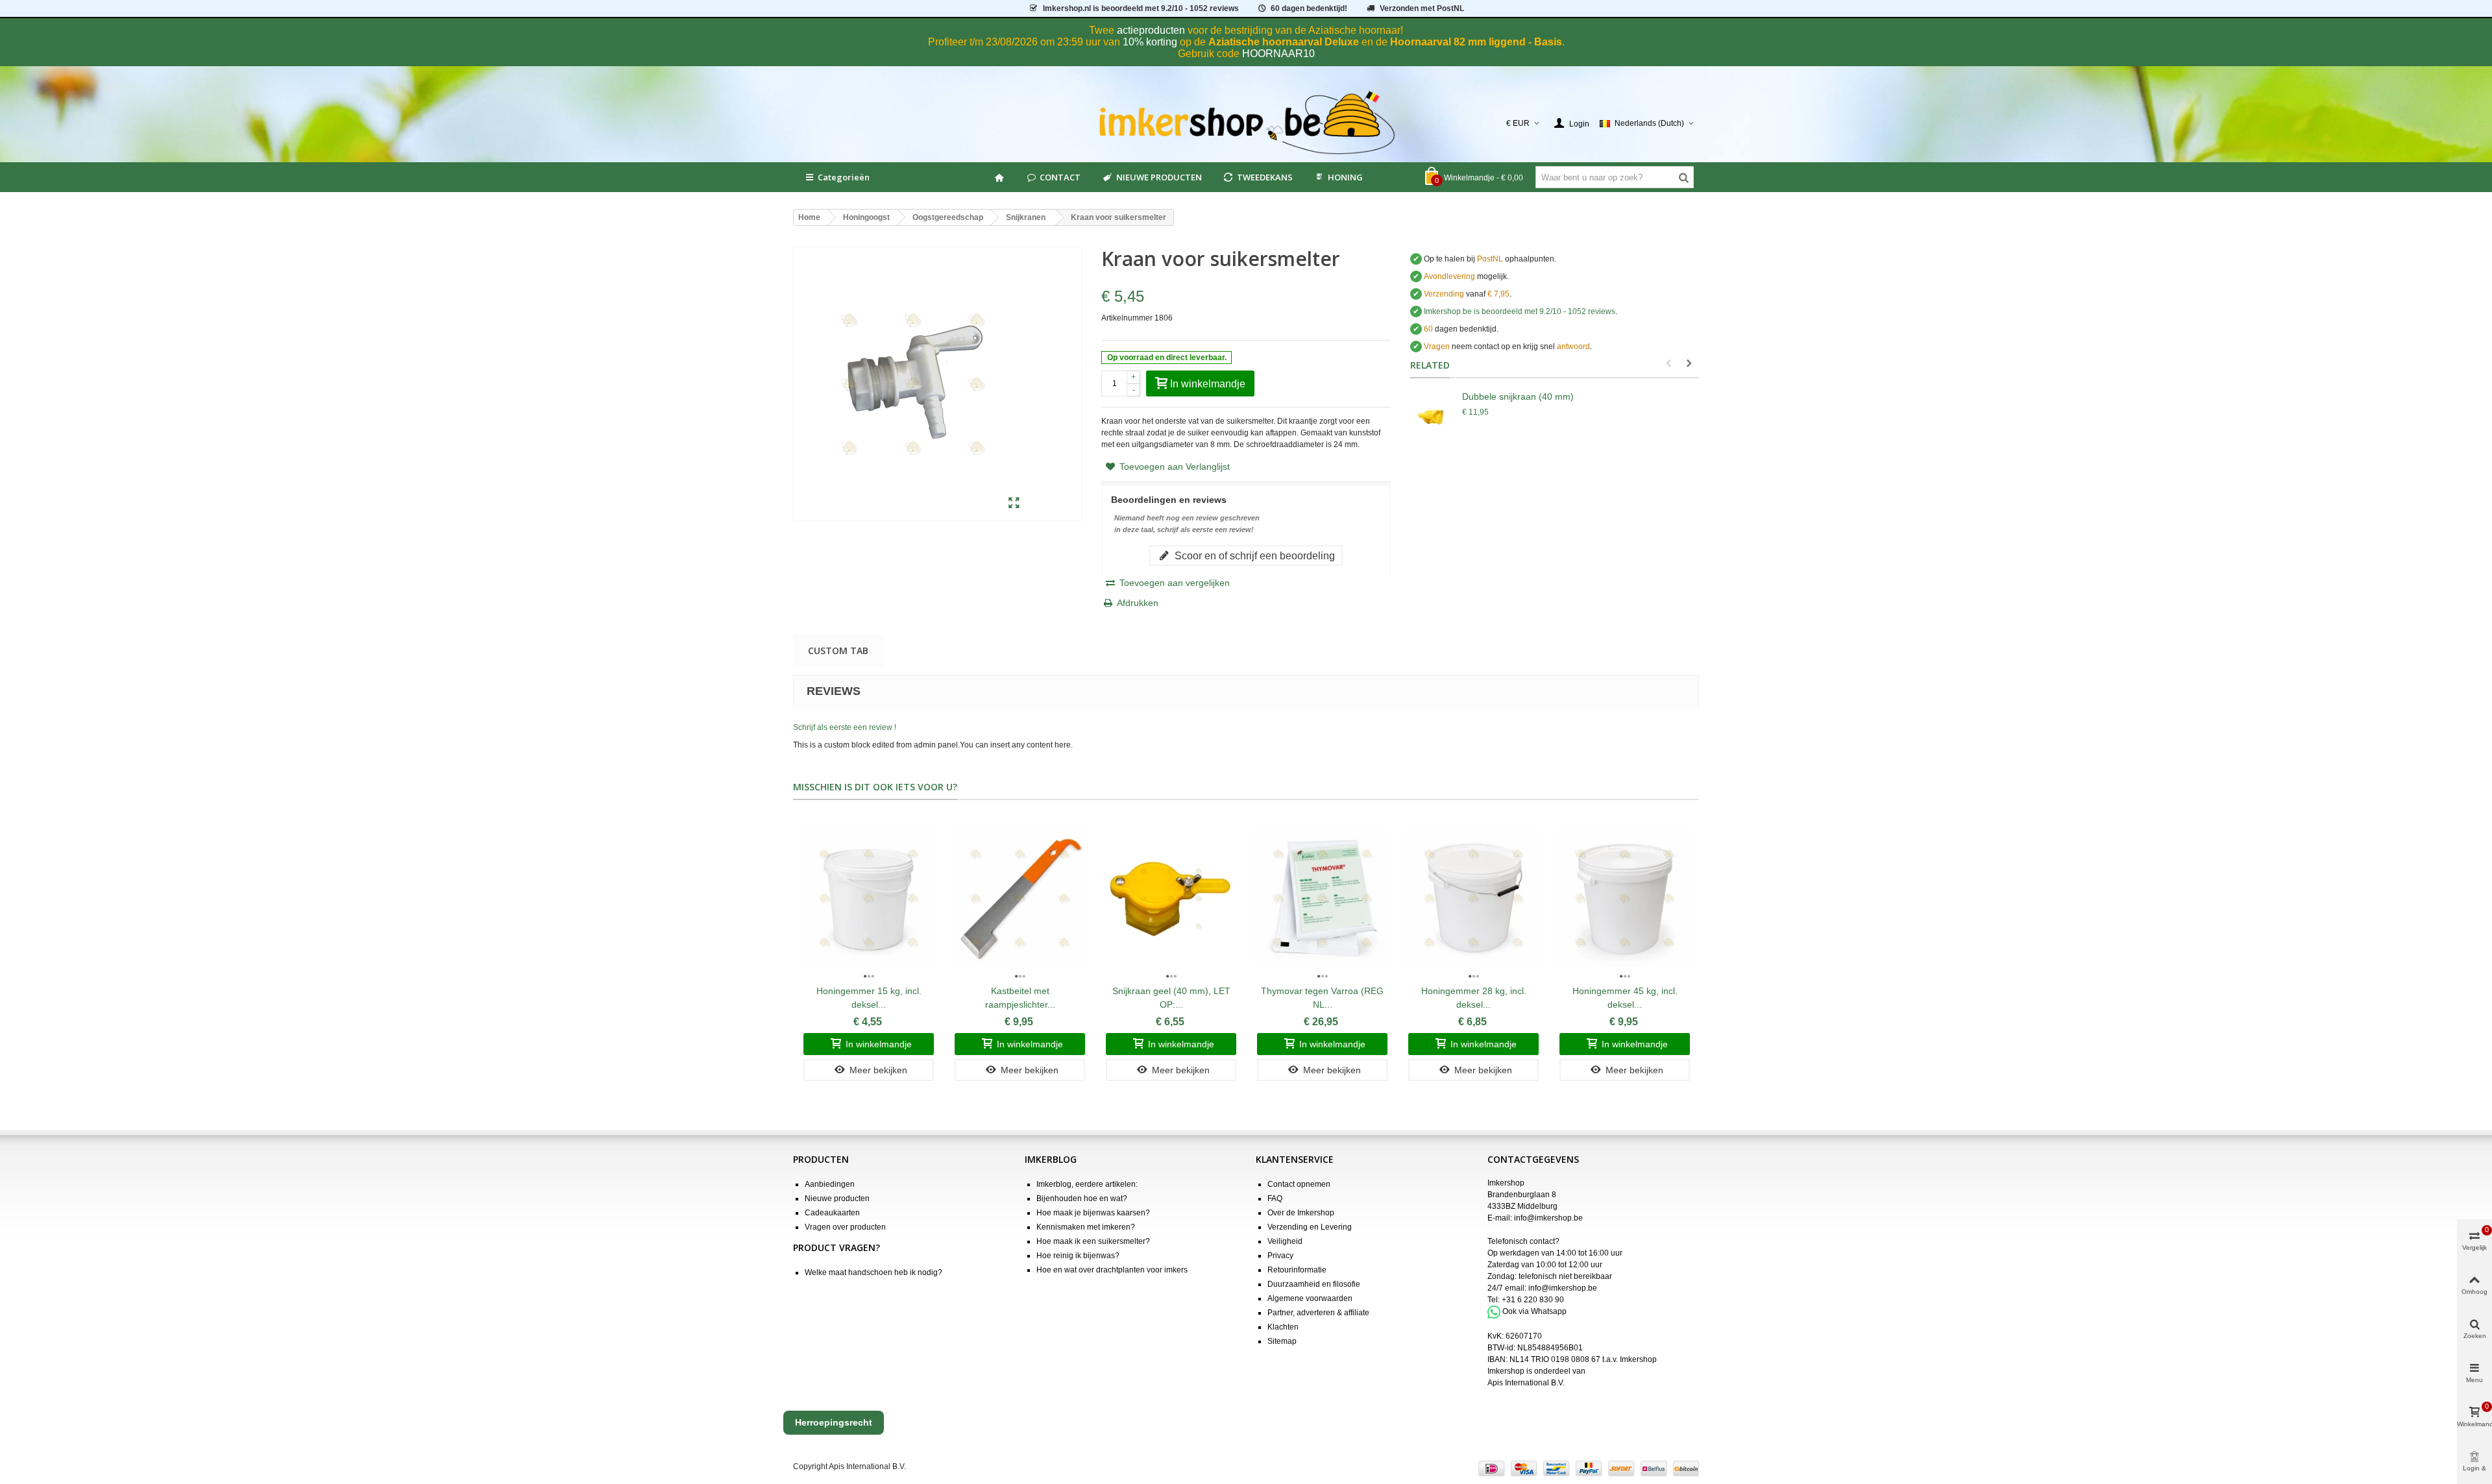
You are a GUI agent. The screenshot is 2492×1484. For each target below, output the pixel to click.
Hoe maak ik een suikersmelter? (1093, 1241)
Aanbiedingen (830, 1184)
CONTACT (1060, 177)
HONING (1345, 177)
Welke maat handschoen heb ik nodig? (873, 1272)
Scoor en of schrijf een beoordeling (1253, 555)
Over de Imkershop (1301, 1213)
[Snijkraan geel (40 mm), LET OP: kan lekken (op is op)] (1171, 898)
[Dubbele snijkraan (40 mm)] (1433, 416)
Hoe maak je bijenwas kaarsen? (1093, 1213)
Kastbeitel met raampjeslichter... (1020, 998)
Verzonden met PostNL (1422, 8)
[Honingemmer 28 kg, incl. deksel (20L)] (1473, 898)
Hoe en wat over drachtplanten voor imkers (1112, 1270)
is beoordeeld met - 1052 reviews (1141, 8)
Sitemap (1282, 1341)
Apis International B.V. (1526, 1383)
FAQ (1275, 1198)
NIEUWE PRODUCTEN (1159, 177)
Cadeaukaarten (832, 1213)
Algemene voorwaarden (1310, 1298)
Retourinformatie (1297, 1270)
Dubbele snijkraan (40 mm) (1518, 396)
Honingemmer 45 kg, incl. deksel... (1625, 998)
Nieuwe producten (837, 1198)
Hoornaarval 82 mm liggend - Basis (1476, 42)
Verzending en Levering (1310, 1227)
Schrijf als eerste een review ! (845, 727)
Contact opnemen (1299, 1184)
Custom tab (838, 651)
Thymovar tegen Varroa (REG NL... (1322, 998)
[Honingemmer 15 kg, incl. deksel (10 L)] (869, 898)
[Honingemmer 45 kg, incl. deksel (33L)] (1625, 898)
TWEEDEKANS (1265, 177)
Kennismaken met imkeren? (1086, 1227)
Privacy (1280, 1256)
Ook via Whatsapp (1534, 1311)
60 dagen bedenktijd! (1309, 8)
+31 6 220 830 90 (1533, 1300)
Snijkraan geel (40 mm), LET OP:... (1171, 998)
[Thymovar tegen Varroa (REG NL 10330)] (1322, 898)
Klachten (1283, 1327)
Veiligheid (1285, 1241)
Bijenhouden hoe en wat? (1082, 1198)
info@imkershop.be (1548, 1218)
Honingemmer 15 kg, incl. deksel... (869, 998)
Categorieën (844, 177)
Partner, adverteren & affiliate (1318, 1313)
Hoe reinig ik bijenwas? (1078, 1256)
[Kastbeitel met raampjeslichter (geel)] (1020, 898)
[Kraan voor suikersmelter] (1014, 504)
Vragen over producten (845, 1227)
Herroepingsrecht (834, 1422)
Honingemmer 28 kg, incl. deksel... (1474, 998)
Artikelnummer (1127, 318)
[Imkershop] (1246, 123)
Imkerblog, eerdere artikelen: (1087, 1184)
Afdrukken (1138, 603)
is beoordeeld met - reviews (1520, 311)
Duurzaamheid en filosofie (1314, 1284)
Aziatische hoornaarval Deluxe (1284, 42)
